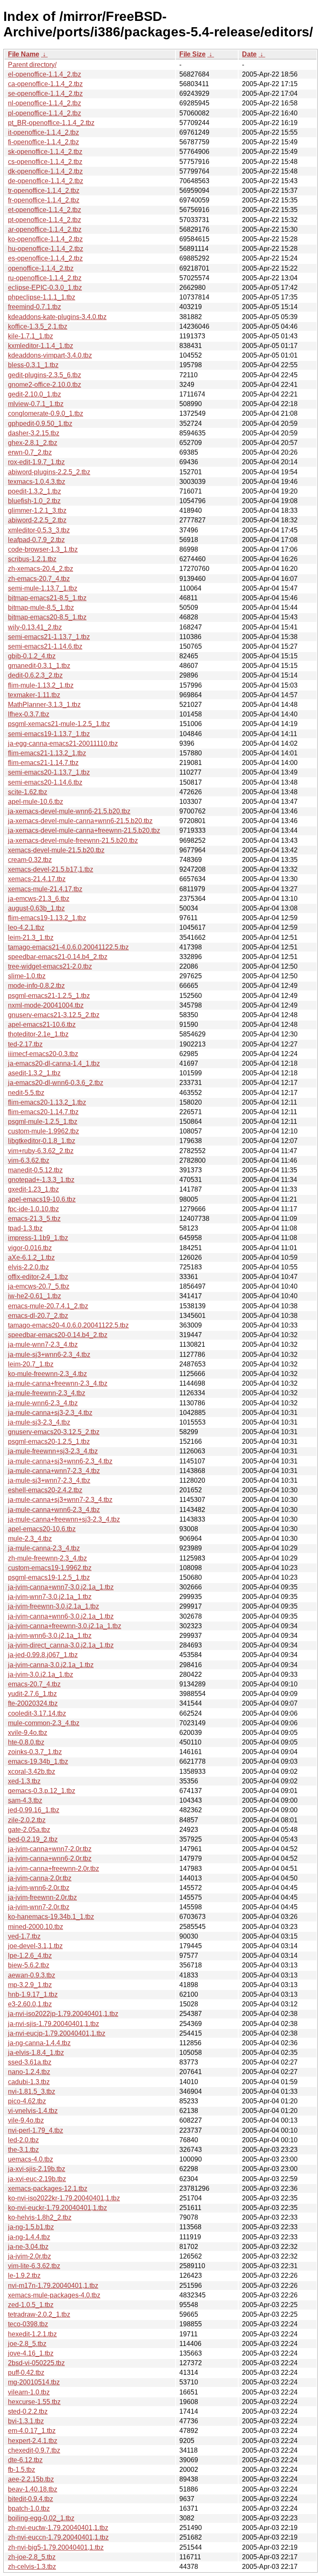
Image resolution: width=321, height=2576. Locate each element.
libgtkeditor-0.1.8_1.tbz (42, 1141)
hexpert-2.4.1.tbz (33, 2441)
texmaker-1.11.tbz (34, 695)
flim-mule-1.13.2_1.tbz (41, 685)
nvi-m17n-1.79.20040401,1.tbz (53, 2286)
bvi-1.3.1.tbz (26, 2421)
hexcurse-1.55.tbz (34, 2402)
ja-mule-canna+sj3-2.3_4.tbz (50, 1413)
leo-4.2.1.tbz (26, 927)
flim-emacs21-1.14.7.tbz (43, 763)
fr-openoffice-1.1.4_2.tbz (44, 200)
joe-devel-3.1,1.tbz (35, 1946)
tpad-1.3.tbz (25, 1228)
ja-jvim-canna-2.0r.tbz (40, 1878)
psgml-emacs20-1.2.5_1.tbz (49, 1441)
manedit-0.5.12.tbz (35, 1170)
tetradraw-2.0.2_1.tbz (39, 2314)
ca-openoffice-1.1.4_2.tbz (45, 84)
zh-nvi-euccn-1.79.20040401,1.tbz (58, 2537)
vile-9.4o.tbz (26, 2120)
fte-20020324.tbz (33, 1703)
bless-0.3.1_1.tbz (33, 365)
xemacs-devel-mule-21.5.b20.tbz (56, 850)
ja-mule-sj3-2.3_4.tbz (39, 1422)
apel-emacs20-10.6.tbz (42, 1529)
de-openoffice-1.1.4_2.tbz (46, 181)
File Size (192, 54)
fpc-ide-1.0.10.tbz (33, 1209)
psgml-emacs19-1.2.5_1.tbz (49, 1577)
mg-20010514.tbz (34, 2382)
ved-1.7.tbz (24, 1936)
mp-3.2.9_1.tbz (30, 1985)
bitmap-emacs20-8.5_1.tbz (47, 617)
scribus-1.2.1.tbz (32, 559)
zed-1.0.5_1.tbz (31, 2305)
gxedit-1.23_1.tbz (33, 1189)
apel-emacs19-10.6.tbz (42, 1199)
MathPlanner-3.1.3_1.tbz (44, 705)
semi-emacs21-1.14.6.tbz (45, 646)
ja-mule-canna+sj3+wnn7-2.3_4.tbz (60, 1500)
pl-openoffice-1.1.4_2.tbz (45, 113)
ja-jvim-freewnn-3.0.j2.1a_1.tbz (53, 1606)
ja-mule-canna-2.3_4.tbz (44, 1548)
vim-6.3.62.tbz (29, 1160)
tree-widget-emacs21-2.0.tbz (50, 966)
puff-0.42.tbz (26, 2373)
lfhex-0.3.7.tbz (29, 714)
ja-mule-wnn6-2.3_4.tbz (43, 1403)
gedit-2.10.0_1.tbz (34, 394)
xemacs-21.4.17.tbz (37, 879)
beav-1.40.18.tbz (33, 2489)
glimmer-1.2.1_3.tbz (37, 510)
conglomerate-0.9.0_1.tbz (46, 413)
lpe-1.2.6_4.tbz (30, 1956)
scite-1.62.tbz (28, 792)
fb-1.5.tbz (22, 2470)
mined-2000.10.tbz (36, 1927)
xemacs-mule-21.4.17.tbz (45, 889)
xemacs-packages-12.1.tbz (48, 2188)
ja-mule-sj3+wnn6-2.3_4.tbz (49, 1355)
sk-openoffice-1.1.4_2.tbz (45, 152)
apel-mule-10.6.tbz (36, 802)
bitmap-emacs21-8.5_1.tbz (47, 598)
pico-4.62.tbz (27, 2101)
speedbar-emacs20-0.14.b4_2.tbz (58, 1335)
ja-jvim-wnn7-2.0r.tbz (39, 1907)
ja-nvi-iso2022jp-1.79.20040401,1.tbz (63, 2014)
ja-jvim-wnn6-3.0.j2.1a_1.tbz (50, 1636)
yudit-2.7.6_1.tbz (32, 1694)
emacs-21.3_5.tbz (34, 1219)
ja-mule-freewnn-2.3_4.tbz (47, 1393)
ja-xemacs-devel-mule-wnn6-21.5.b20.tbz (69, 811)
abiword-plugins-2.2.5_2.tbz (49, 472)
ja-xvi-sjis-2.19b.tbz (37, 2169)
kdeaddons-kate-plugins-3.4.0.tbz (57, 317)
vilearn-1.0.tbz (29, 2392)
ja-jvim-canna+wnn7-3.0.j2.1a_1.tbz (61, 1587)
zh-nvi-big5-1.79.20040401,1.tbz (56, 2547)
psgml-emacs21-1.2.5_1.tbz (49, 996)
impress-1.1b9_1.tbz (38, 1238)
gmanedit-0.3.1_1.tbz (39, 666)
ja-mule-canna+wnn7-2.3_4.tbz (54, 1471)
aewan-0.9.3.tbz (32, 1975)
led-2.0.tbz (23, 2140)
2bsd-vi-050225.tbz (36, 2363)
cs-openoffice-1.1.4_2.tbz (45, 162)
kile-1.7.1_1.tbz (31, 336)
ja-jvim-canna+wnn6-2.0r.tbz (50, 1858)
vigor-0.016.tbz (30, 1248)
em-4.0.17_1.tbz (32, 2431)
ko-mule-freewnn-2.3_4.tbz (47, 1374)
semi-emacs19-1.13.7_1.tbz (49, 734)
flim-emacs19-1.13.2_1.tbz (47, 918)
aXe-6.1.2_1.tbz (31, 1257)
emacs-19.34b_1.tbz (38, 1761)
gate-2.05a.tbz (29, 1830)
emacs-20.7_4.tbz (34, 1684)
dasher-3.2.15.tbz (34, 433)
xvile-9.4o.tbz (28, 1733)
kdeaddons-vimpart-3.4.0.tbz (50, 355)
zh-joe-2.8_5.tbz (32, 2557)
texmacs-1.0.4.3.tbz (37, 482)
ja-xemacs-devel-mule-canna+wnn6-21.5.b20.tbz (80, 821)
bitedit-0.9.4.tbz (31, 2499)
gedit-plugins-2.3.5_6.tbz (45, 375)
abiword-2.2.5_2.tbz (37, 520)
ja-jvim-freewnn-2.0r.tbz (42, 1897)
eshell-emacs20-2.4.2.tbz (45, 1490)
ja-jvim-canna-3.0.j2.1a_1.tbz (51, 1665)
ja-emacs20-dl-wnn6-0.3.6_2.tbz (56, 1083)
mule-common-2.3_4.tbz (44, 1723)
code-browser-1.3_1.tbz (43, 549)
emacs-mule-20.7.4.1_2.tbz (48, 1306)
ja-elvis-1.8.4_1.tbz (36, 2053)
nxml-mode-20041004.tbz (46, 1005)
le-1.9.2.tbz (24, 2275)
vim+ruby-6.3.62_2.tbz (41, 1151)
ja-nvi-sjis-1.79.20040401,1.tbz (53, 2024)
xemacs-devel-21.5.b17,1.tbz (51, 869)
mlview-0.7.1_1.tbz (36, 404)
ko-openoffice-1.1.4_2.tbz (45, 239)
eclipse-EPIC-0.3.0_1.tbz (45, 288)
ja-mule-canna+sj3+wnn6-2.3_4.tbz (60, 1461)
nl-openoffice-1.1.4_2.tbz (45, 103)
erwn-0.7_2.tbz (30, 452)
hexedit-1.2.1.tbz (32, 2334)
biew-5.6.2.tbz (29, 1965)
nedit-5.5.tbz (26, 1093)
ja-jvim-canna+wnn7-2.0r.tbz (50, 1849)
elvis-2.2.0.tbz (28, 1267)
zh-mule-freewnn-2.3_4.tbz (47, 1558)
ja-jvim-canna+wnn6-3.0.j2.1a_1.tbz (61, 1616)
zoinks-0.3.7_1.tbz (35, 1752)
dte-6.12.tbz (25, 2460)
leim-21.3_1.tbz (31, 938)
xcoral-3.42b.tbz (32, 1771)
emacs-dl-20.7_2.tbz (38, 1316)
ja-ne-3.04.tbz (28, 2247)
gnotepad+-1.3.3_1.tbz (41, 1180)
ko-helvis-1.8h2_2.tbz (40, 2217)
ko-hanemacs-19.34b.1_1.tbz (51, 1917)
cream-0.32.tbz (30, 860)
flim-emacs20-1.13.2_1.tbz (47, 1102)
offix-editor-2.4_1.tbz (38, 1277)
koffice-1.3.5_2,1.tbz (38, 326)
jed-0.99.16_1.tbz (34, 1810)
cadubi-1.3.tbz (29, 2082)
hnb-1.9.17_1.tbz (33, 1994)
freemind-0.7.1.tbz (34, 307)
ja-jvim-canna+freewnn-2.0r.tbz (53, 1869)
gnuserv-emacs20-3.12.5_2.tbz (54, 1432)
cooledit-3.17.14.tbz (37, 1713)
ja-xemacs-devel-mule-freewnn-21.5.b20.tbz (73, 840)
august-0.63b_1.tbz (36, 908)
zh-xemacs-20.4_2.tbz (41, 569)
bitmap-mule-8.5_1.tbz (41, 608)
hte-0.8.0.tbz (26, 1742)
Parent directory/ (32, 65)
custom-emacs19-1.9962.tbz (50, 1568)
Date (249, 54)
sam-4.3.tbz (25, 1800)
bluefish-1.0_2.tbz (34, 501)
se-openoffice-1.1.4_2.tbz (45, 93)
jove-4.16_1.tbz (31, 2353)
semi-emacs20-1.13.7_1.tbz (49, 772)
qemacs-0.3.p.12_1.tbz (42, 1791)
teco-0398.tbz (28, 2324)
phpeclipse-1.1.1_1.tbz (42, 297)
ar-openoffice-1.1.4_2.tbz (45, 229)
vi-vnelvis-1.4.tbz (33, 2111)
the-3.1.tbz (23, 2150)
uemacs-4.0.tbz (31, 2159)
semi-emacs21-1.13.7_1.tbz (49, 637)
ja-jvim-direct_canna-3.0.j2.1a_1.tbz (61, 1645)
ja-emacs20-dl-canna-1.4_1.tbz (54, 1063)
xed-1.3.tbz (24, 1781)
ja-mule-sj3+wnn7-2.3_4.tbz (49, 1480)
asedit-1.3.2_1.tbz (34, 1073)
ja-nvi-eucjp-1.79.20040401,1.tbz (57, 2033)
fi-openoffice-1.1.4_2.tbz (43, 142)
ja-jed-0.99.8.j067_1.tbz (43, 1655)
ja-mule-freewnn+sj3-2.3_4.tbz (53, 1451)
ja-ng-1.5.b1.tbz (31, 2227)
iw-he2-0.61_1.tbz (34, 1296)
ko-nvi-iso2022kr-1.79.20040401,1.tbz (64, 2198)
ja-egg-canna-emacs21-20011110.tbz (63, 743)
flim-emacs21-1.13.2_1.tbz (47, 753)
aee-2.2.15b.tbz (31, 2479)
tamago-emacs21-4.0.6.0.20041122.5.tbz (68, 947)
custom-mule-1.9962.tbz (43, 1131)
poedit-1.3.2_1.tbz (34, 491)
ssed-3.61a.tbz (30, 2062)
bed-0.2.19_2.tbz (33, 1839)
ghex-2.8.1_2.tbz (33, 443)
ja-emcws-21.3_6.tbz (39, 899)
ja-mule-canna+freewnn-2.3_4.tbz (58, 1383)
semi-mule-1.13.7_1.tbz (43, 588)
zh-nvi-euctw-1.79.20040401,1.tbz (58, 2528)
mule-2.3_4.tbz (30, 1539)
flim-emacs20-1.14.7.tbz (43, 1112)
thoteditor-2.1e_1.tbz (38, 1034)
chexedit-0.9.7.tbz (34, 2450)
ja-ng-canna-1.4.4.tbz (39, 2043)
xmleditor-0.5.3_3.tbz (39, 530)
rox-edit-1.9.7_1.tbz (36, 462)
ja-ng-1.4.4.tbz (29, 2237)
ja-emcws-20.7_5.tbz (39, 1286)
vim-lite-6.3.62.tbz (34, 2266)
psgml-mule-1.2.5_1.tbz (43, 1122)
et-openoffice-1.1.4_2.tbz (45, 210)
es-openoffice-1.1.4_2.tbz (45, 258)
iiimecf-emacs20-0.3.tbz (43, 1054)
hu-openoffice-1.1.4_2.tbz (46, 249)
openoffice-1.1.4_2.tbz (41, 268)
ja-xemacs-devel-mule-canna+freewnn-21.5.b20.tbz (84, 830)
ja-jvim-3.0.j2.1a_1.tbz (41, 1674)
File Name (24, 54)
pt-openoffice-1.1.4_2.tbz (45, 220)
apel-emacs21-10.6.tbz (42, 1025)
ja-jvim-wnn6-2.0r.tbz (39, 1888)
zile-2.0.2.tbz (27, 1820)
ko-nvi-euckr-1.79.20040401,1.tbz (57, 2208)
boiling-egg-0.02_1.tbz (41, 2518)
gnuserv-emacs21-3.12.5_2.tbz (54, 1015)
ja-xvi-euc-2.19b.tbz (37, 2179)
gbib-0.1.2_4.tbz (32, 656)
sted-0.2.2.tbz (28, 2411)
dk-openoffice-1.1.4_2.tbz (45, 171)
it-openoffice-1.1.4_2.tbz (43, 132)
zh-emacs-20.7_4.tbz (39, 579)
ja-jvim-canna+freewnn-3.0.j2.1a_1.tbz (65, 1626)
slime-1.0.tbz (27, 976)
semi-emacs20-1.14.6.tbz (45, 782)
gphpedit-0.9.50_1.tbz (40, 423)
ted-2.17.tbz (25, 1044)
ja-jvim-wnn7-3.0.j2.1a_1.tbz (50, 1597)
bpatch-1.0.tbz (29, 2508)
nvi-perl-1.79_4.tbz (36, 2130)
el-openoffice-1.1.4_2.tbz (45, 74)
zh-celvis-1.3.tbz (32, 2567)
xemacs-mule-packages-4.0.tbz (54, 2295)
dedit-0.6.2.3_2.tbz (35, 675)
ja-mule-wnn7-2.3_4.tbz (43, 1344)
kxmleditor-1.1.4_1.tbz (41, 346)
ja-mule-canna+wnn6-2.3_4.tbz (54, 1510)
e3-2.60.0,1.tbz (30, 2004)
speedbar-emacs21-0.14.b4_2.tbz (58, 957)
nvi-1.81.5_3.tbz (32, 2091)
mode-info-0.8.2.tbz (36, 986)
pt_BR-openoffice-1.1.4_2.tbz (51, 123)
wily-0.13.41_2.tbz (35, 627)
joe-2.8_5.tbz (27, 2344)
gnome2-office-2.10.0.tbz (45, 385)
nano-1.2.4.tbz (29, 2072)
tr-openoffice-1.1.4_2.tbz (44, 191)
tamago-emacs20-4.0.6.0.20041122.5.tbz (68, 1325)
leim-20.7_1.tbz (31, 1364)
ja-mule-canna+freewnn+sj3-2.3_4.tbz (64, 1519)
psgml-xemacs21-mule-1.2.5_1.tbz (59, 724)
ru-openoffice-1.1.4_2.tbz (45, 278)
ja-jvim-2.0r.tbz (29, 2256)
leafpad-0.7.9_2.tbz (36, 540)
